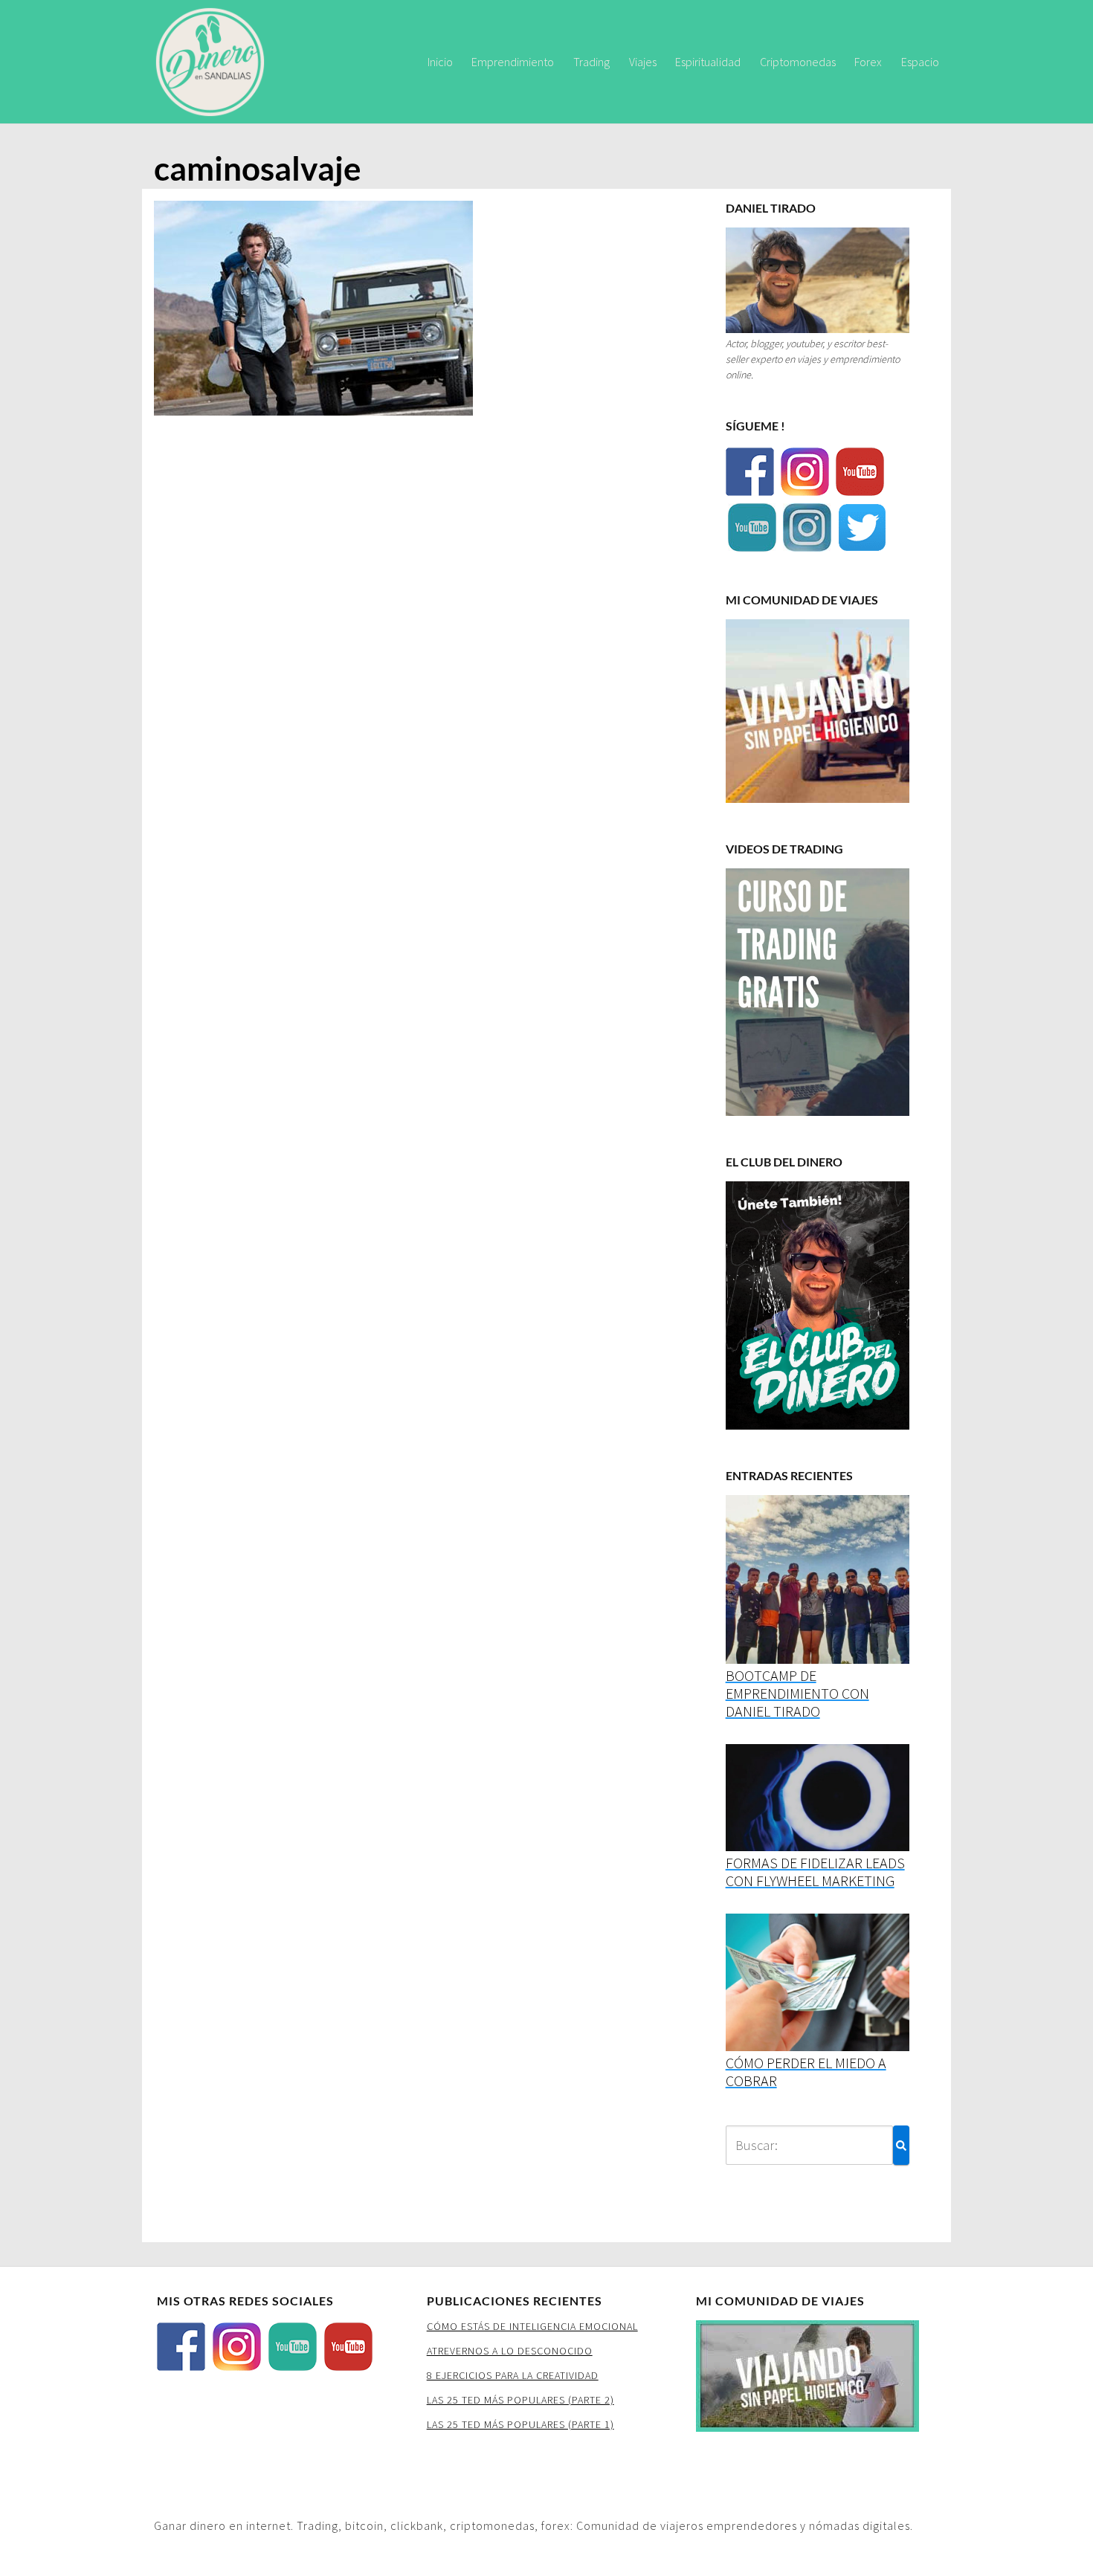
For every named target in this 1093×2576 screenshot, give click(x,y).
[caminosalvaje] (313, 313)
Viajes (643, 62)
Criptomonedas (798, 62)
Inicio (440, 62)
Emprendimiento (513, 62)
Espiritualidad (708, 62)
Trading (591, 62)
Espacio (920, 62)
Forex (868, 62)
